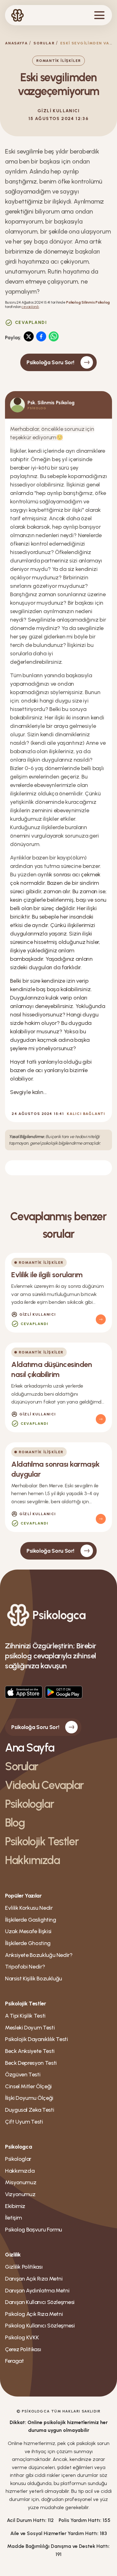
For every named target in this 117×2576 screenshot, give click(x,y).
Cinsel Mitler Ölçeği (28, 2086)
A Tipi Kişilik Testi (25, 2016)
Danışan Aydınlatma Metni (37, 2291)
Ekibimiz (15, 2206)
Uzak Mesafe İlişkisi (28, 1931)
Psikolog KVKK (22, 2337)
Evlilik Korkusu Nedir (29, 1908)
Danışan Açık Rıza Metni (34, 2279)
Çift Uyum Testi (24, 2122)
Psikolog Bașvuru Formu (34, 2230)
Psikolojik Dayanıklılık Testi (37, 2039)
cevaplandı (30, 307)
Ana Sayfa (30, 1748)
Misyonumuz (21, 2182)
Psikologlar (29, 1804)
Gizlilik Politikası (24, 2267)
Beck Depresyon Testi (31, 2063)
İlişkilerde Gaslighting (31, 1920)
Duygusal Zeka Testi (29, 2110)
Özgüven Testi (23, 2074)
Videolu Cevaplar (44, 1785)
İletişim (13, 2218)
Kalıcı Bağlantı (86, 1114)
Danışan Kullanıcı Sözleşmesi (40, 2302)
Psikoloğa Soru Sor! (50, 362)
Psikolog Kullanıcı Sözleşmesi (40, 2326)
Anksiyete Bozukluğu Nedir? (39, 1955)
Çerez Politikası (23, 2349)
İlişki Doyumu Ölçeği (29, 2098)
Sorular (44, 43)
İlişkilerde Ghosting (28, 1943)
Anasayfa (16, 43)
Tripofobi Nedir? (25, 1967)
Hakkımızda (32, 1860)
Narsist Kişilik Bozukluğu (34, 1979)
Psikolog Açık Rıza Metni (34, 2314)
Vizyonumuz (20, 2194)
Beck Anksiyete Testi (30, 2051)
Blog (15, 1823)
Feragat (14, 2361)
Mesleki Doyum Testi (30, 2028)
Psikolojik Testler (42, 1841)
